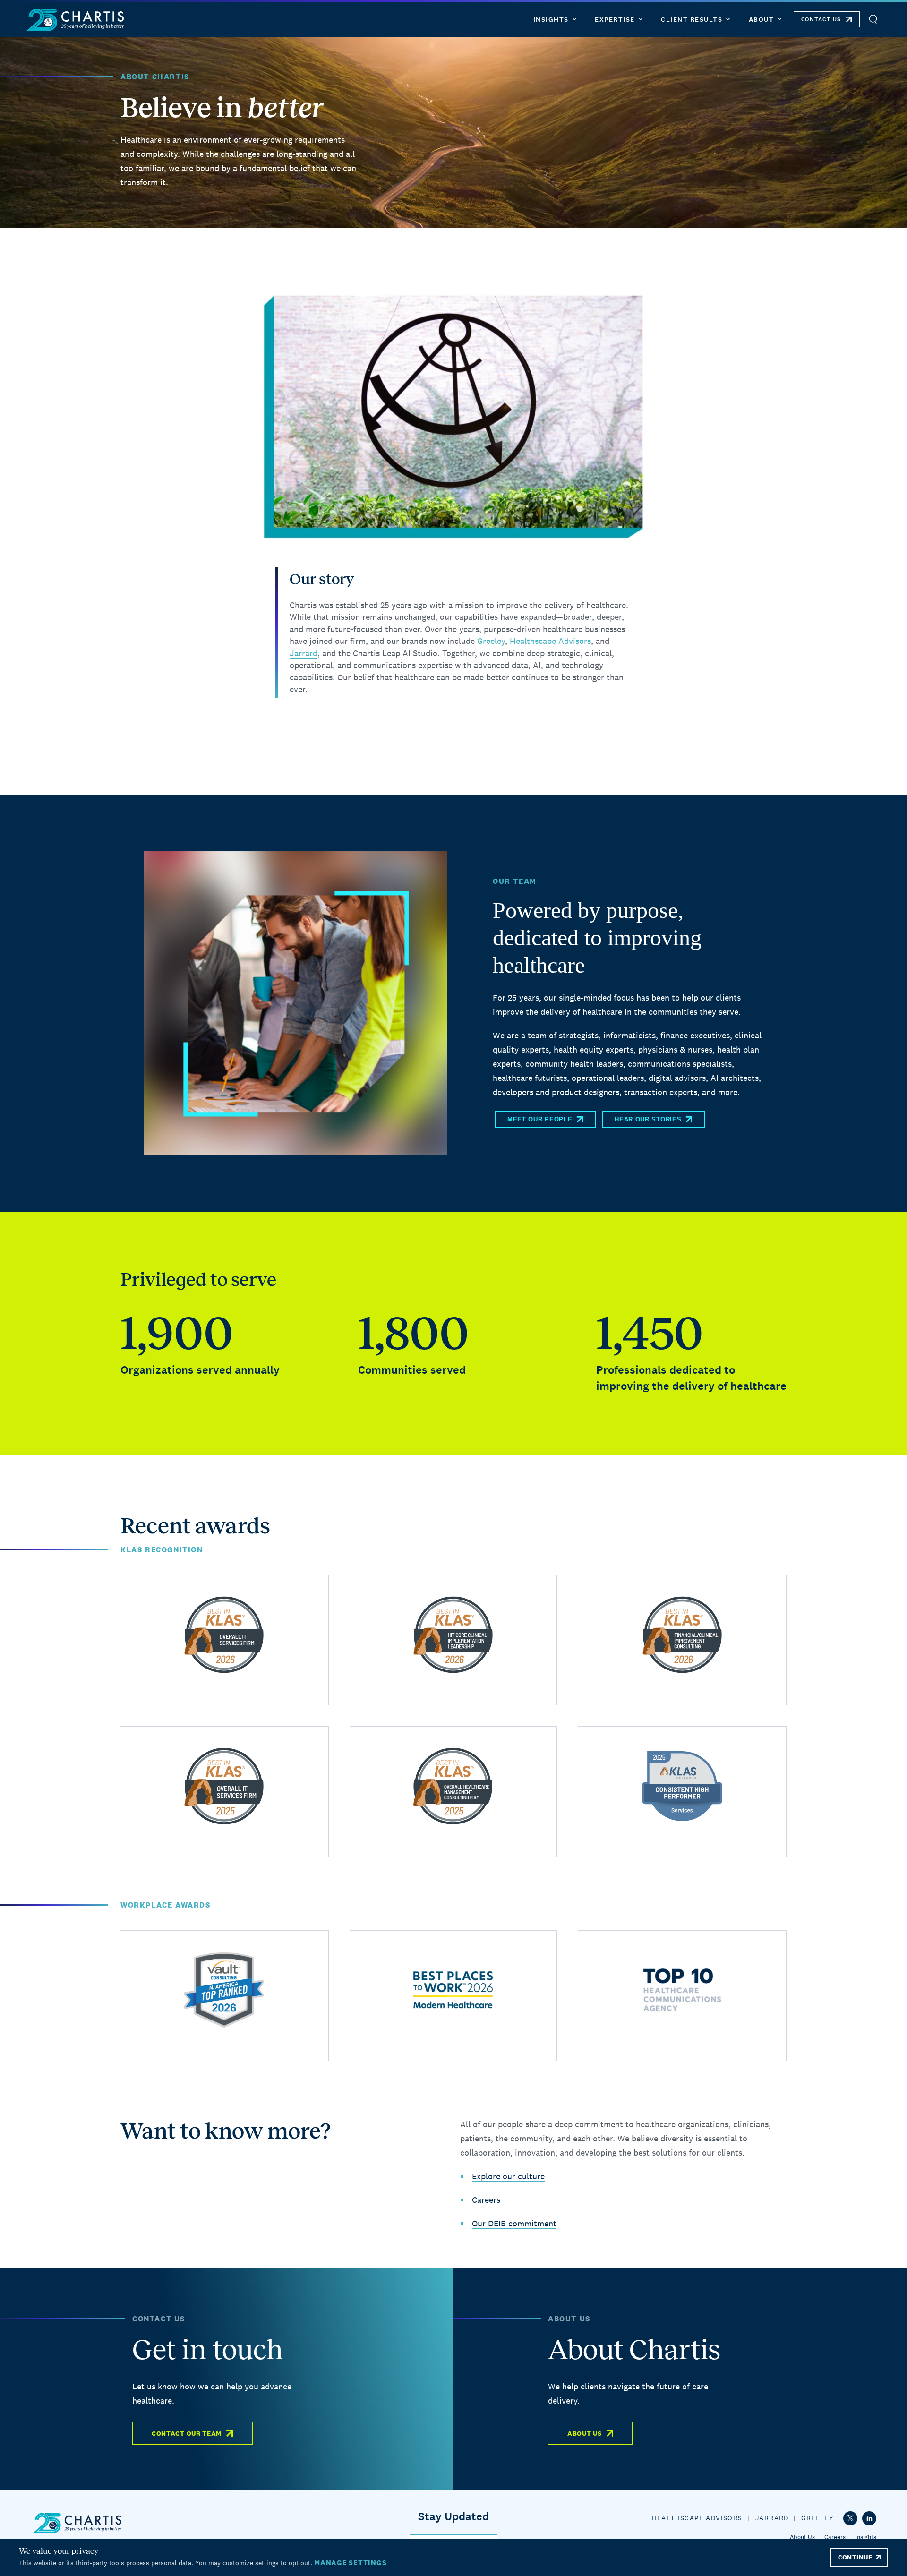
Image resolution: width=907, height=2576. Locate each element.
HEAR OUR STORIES (648, 1119)
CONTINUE (855, 2557)
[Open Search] (873, 20)
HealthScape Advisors (697, 2518)
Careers (486, 2200)
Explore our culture (508, 2176)
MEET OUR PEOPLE (540, 1119)
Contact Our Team (187, 2433)
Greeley (491, 641)
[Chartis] (76, 20)
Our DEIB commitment (514, 2223)
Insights (866, 2537)
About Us (585, 2433)
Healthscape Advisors (550, 641)
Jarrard (304, 653)
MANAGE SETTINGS (350, 2563)
